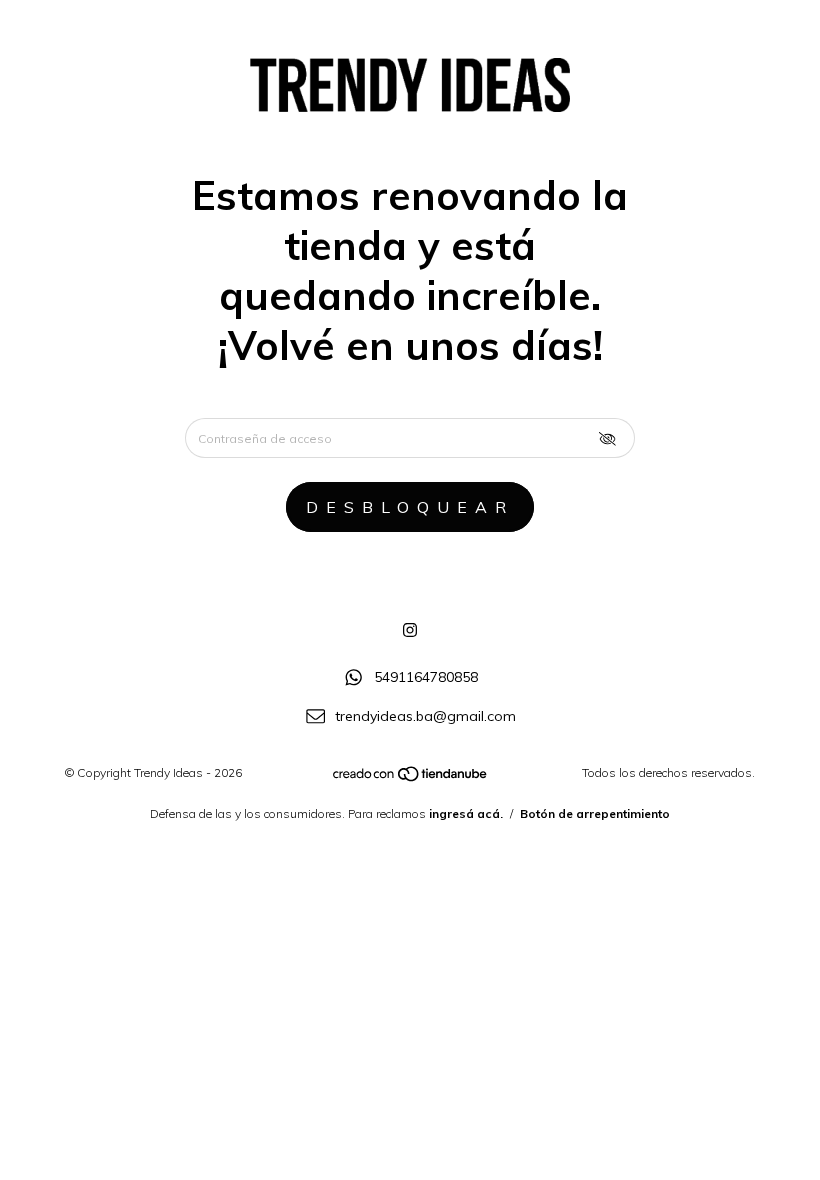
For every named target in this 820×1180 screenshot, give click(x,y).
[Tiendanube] (411, 778)
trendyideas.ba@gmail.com (425, 716)
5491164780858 (426, 677)
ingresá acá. (466, 813)
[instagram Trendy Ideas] (410, 630)
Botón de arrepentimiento (595, 813)
